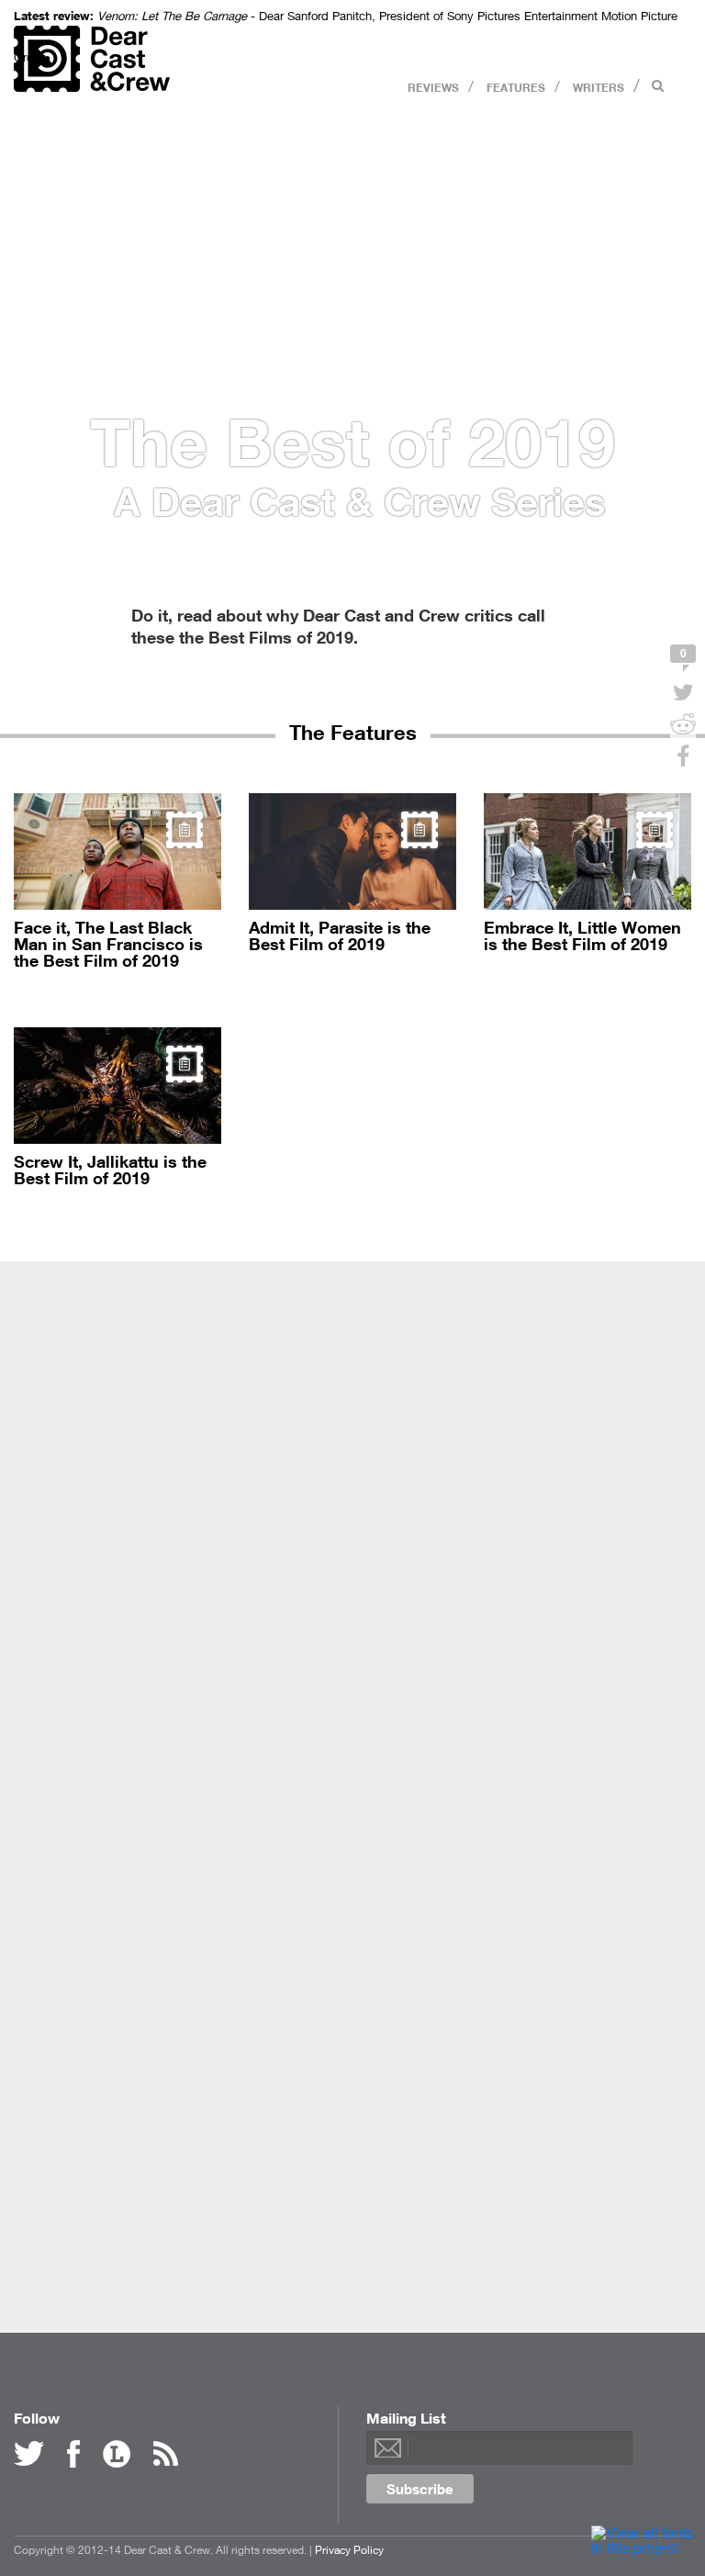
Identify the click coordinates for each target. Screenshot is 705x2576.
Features (516, 86)
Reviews (433, 86)
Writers (599, 86)
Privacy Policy (349, 2550)
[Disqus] (352, 1548)
